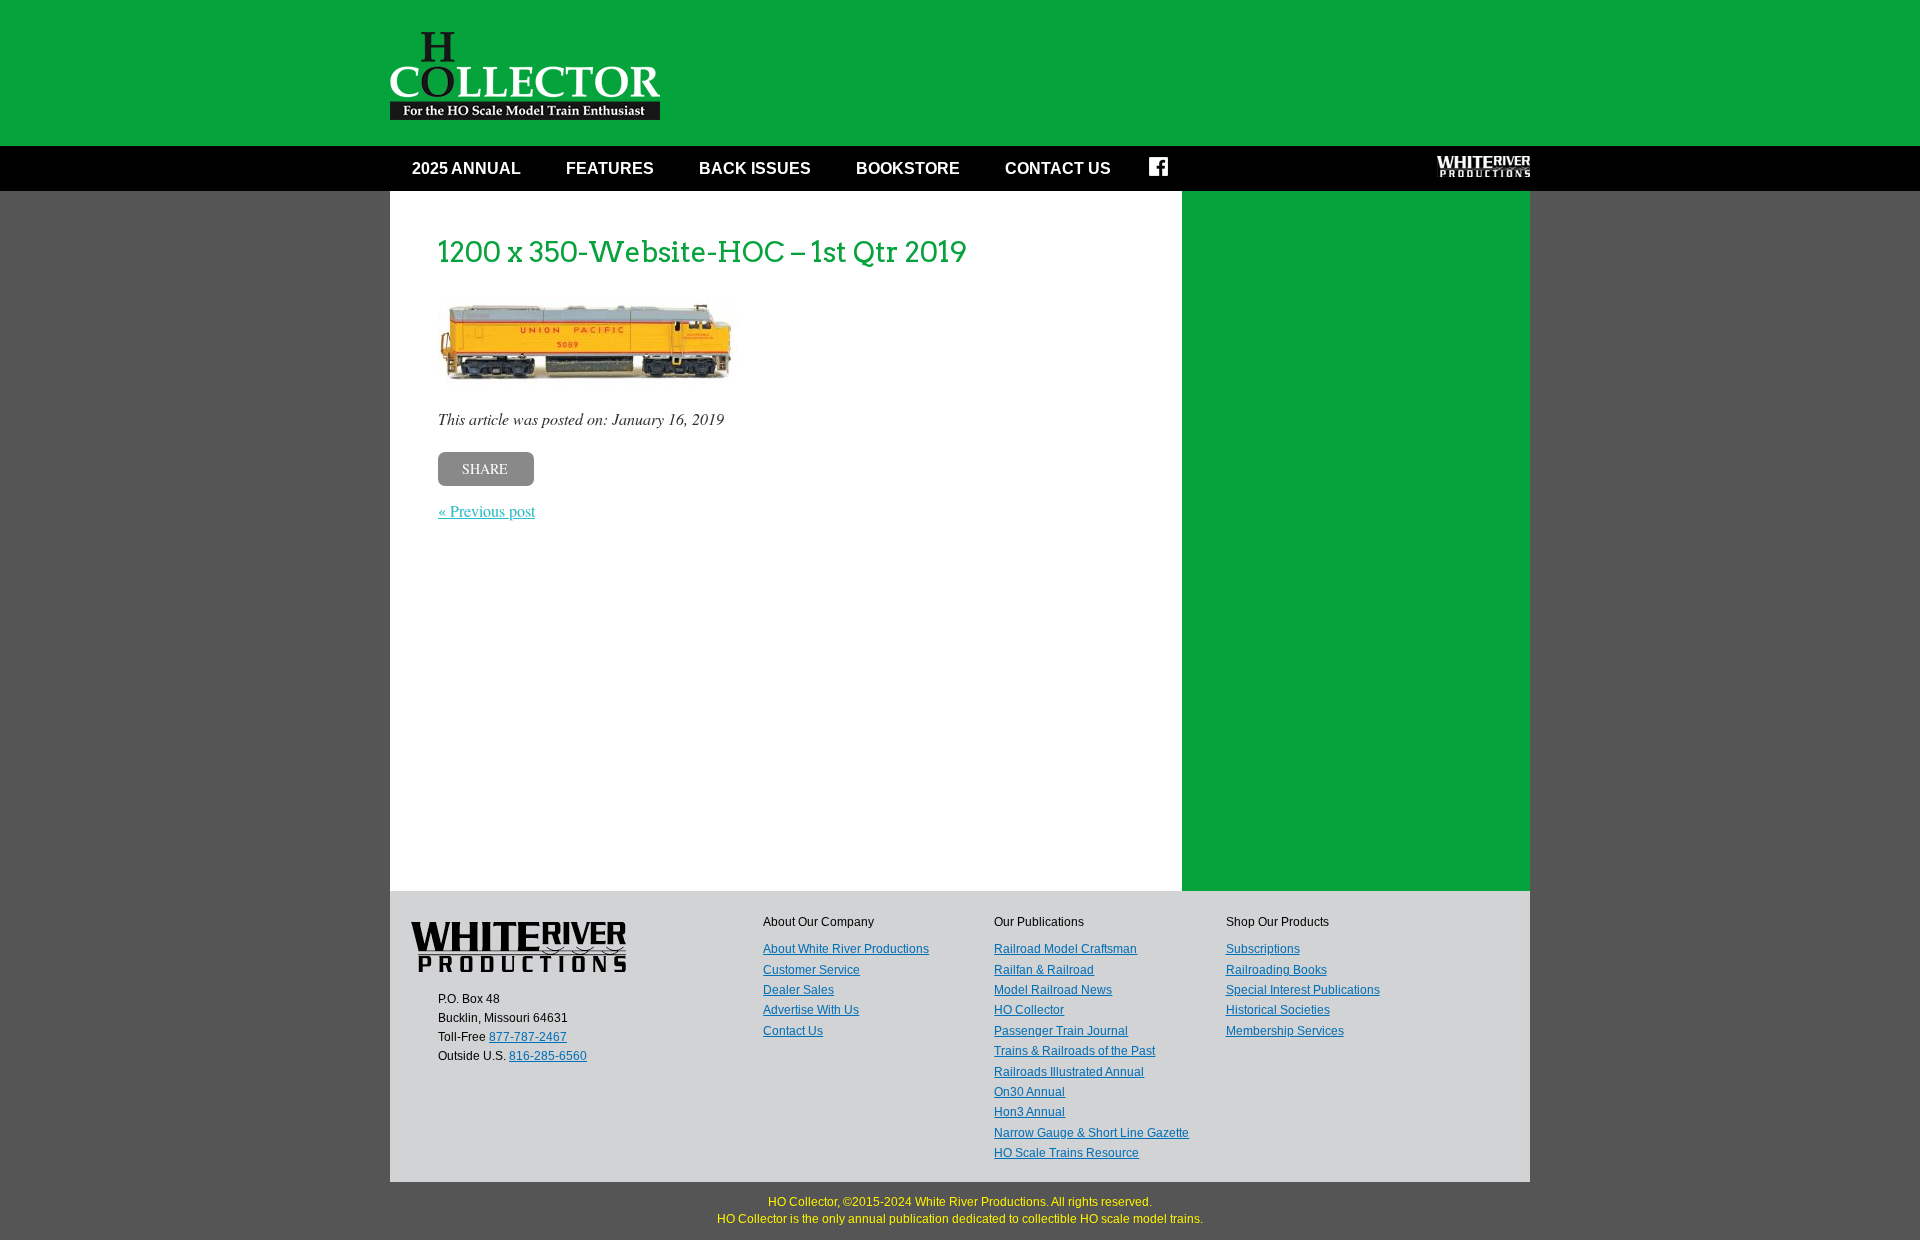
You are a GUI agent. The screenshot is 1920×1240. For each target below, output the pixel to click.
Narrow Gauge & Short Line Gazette (1091, 1133)
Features (610, 168)
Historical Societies (1278, 1010)
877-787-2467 (528, 1037)
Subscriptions (1263, 949)
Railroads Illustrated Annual (1069, 1072)
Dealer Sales (798, 990)
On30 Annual (1029, 1092)
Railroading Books (1276, 970)
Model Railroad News (1053, 990)
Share (485, 468)
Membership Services (1285, 1031)
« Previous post (486, 510)
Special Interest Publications (1303, 990)
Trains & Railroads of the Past (1074, 1051)
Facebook (1171, 173)
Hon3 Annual (1029, 1112)
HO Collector (1029, 1010)
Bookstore (908, 168)
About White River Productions (846, 949)
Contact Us (1058, 168)
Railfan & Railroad (1044, 970)
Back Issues (755, 168)
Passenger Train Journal (1061, 1031)
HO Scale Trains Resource (1066, 1153)
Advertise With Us (811, 1010)
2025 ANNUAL (466, 168)
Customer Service (811, 970)
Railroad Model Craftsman (1065, 949)
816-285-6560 (548, 1056)
